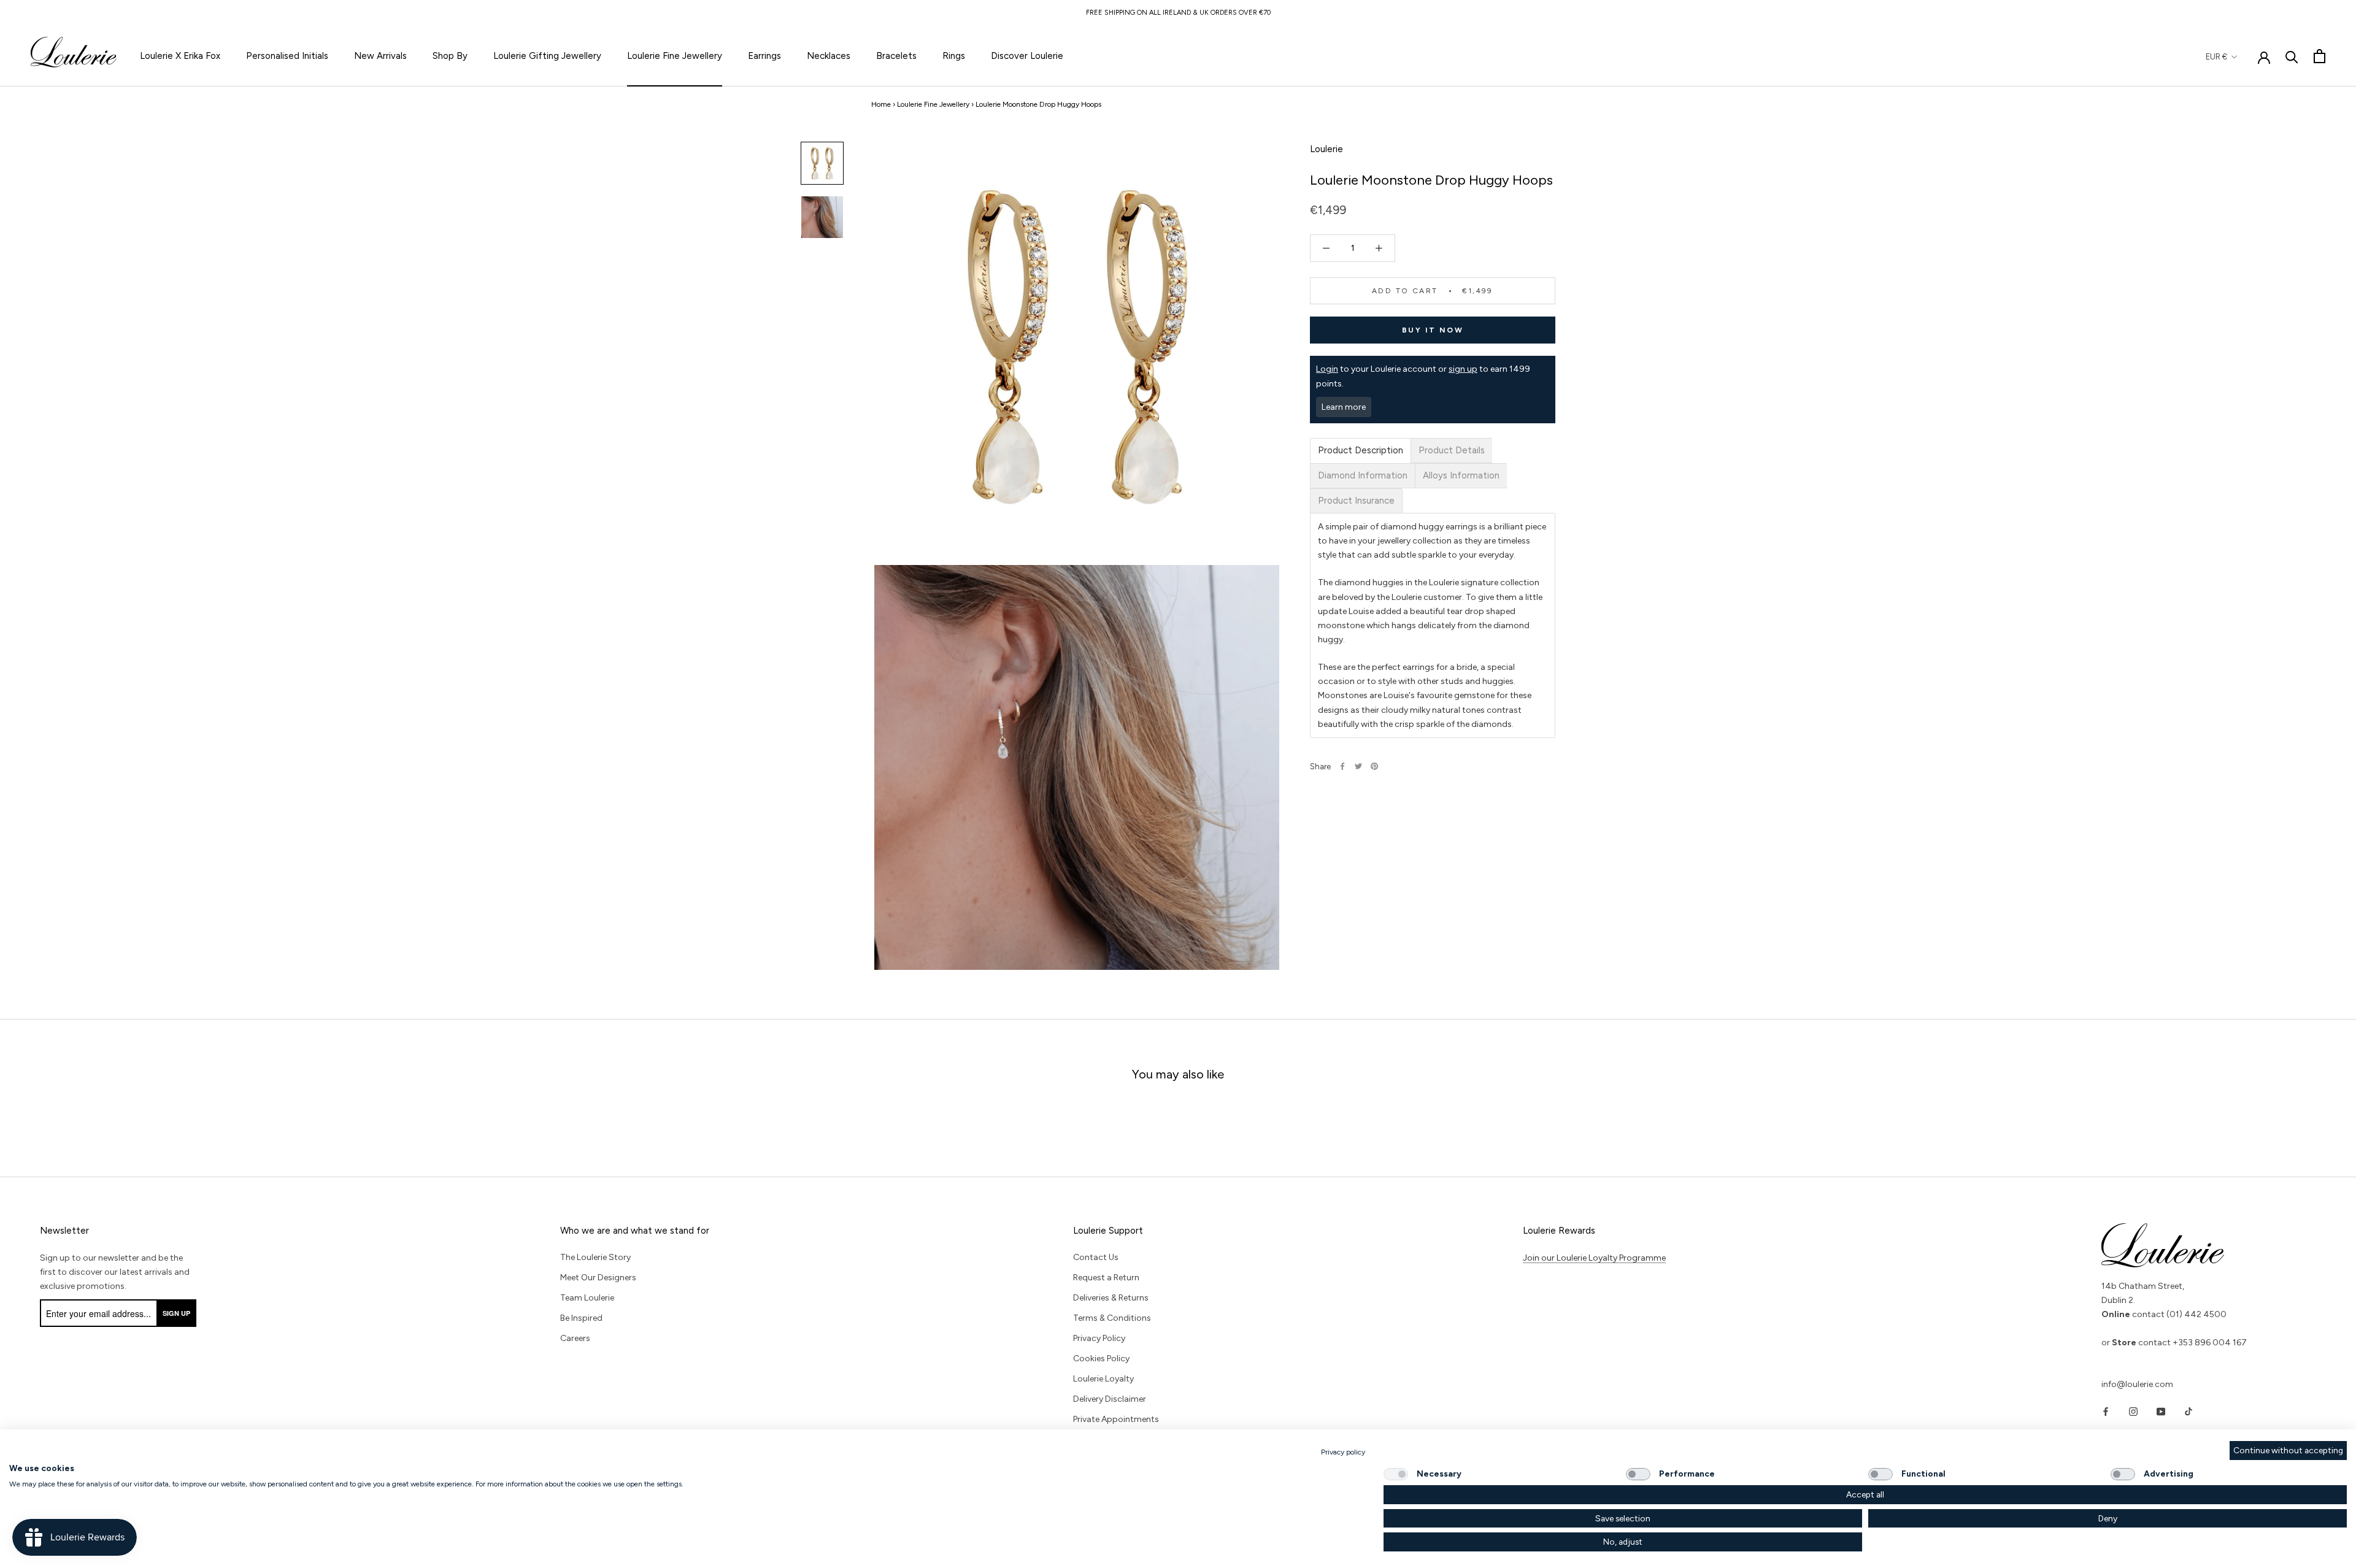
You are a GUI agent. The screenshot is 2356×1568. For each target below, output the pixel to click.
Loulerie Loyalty (1103, 1379)
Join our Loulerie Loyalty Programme (1594, 1258)
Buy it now (1433, 330)
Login (1327, 369)
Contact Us (1096, 1257)
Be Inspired (581, 1318)
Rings (954, 56)
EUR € (2216, 57)
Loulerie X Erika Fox (180, 56)
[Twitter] (1358, 766)
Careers (575, 1338)
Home (881, 104)
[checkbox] (1396, 1474)
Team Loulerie (587, 1298)
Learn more (1344, 407)
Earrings (764, 56)
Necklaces (829, 56)
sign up (1463, 369)
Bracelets (896, 56)
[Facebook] (1342, 766)
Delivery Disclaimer (1110, 1399)
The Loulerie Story (595, 1257)
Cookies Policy (1101, 1359)
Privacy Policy (1099, 1338)
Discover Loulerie (1027, 56)
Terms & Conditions (1112, 1318)
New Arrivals (380, 56)
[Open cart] (2319, 56)
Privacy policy (1343, 1452)
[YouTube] (2161, 1411)
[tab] (1361, 451)
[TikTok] (2189, 1411)
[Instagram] (2133, 1411)
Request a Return (1106, 1278)
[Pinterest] (1374, 766)
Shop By (450, 56)
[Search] (2292, 56)
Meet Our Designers (598, 1278)
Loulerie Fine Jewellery (675, 56)
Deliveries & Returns (1111, 1298)
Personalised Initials (287, 56)
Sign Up (176, 1313)
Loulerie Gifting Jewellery (547, 56)
